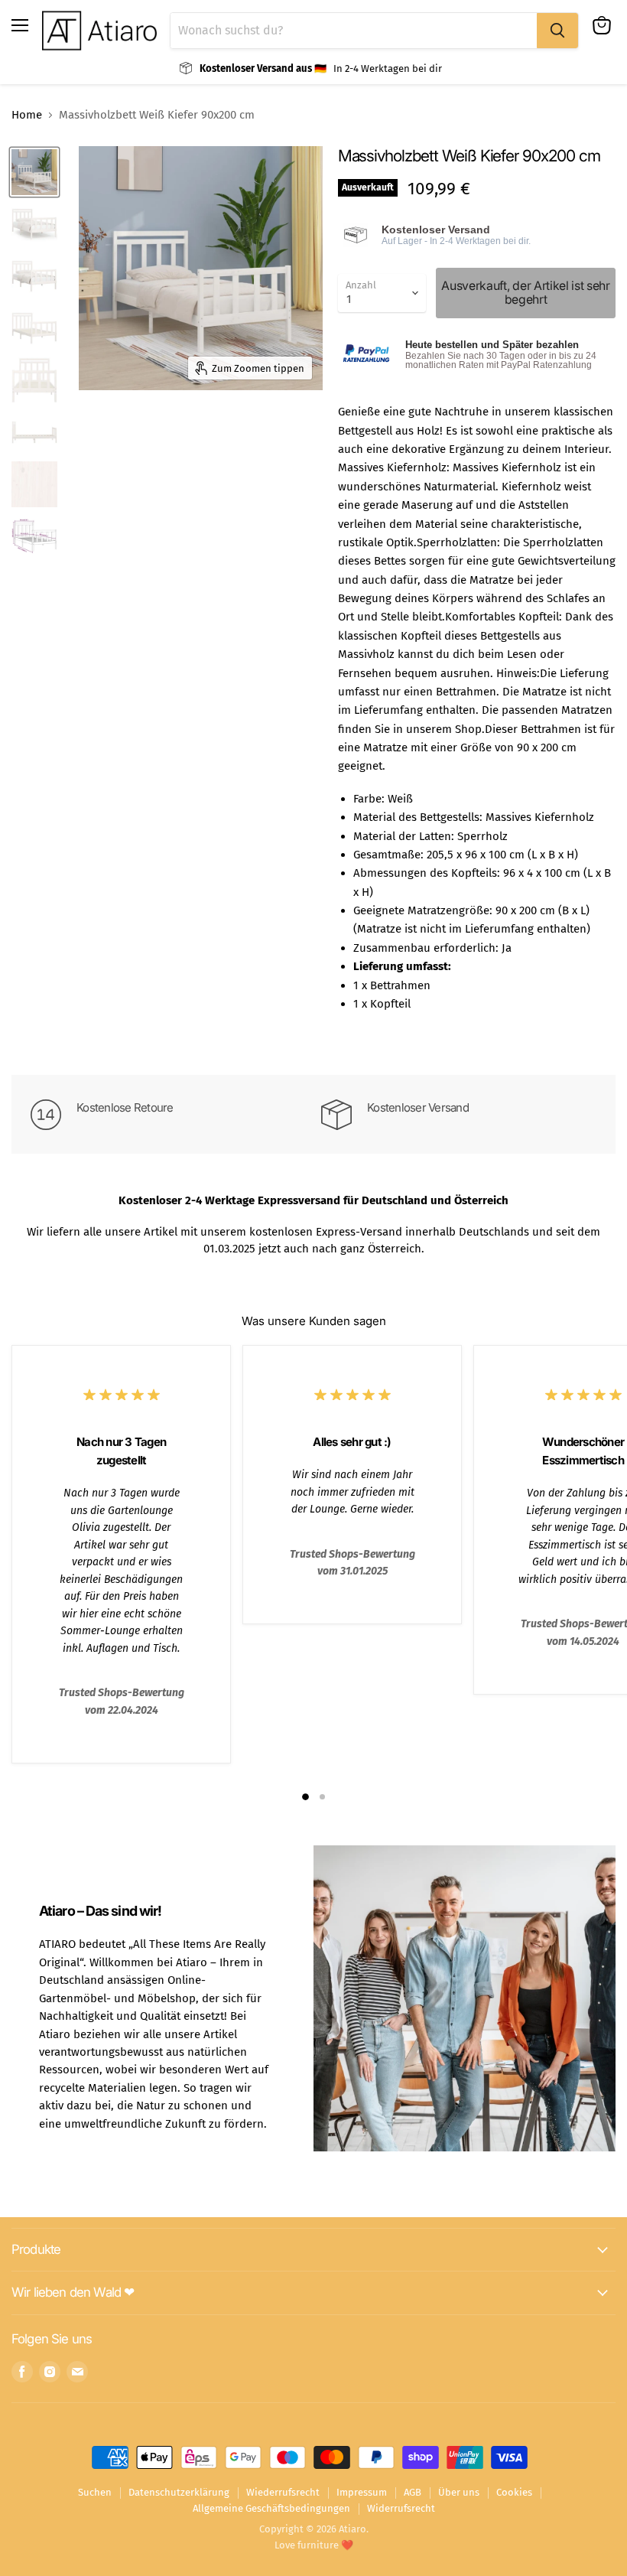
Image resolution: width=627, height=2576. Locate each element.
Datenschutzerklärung (179, 2492)
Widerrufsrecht (401, 2508)
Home (27, 115)
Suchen (95, 2492)
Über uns (459, 2492)
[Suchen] (557, 31)
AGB (413, 2492)
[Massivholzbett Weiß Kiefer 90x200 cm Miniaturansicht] (34, 172)
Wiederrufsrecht (283, 2492)
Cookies (514, 2492)
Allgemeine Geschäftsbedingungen (271, 2508)
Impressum (362, 2492)
